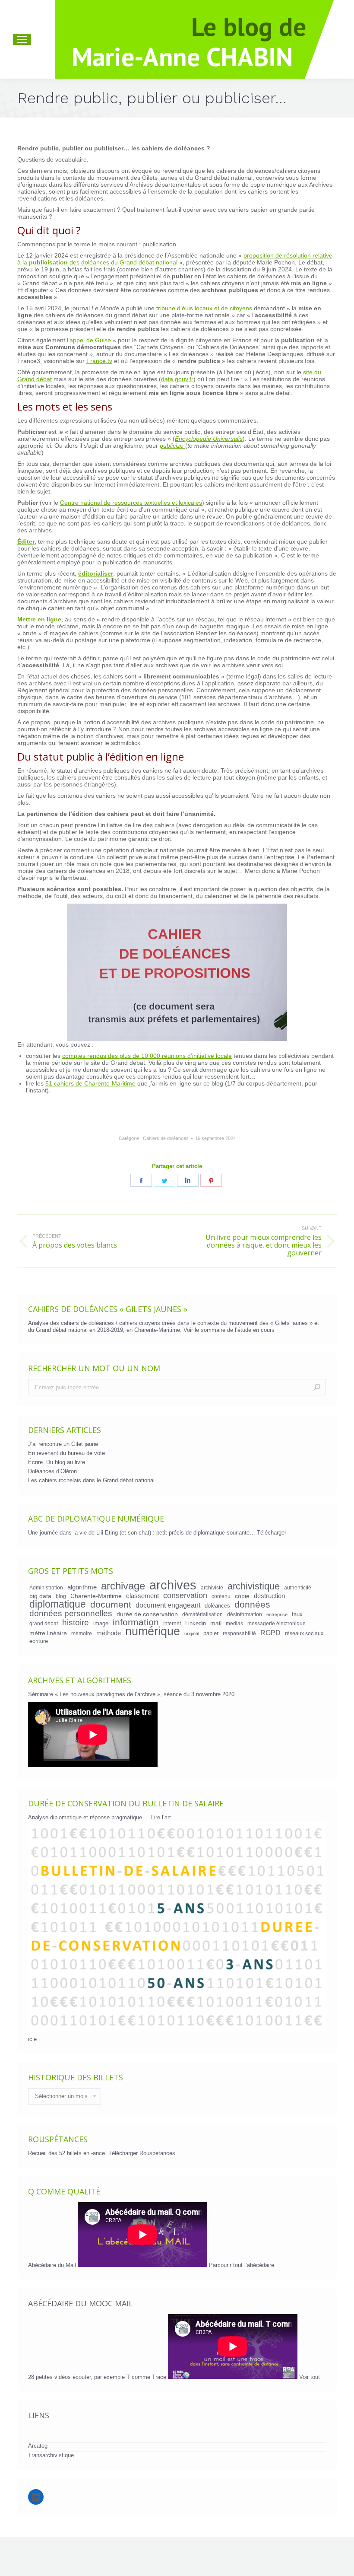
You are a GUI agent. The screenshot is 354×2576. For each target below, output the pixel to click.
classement (142, 1596)
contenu (221, 1596)
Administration (46, 1587)
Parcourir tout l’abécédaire (242, 2265)
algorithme (82, 1587)
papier (211, 1633)
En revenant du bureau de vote (66, 1453)
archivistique (254, 1586)
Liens (39, 2415)
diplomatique (58, 1604)
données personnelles (71, 1614)
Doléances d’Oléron (52, 1471)
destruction (269, 1596)
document (111, 1605)
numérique (153, 1631)
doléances (217, 1606)
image (101, 1623)
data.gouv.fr (177, 379)
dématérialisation (202, 1614)
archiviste (212, 1587)
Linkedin (196, 1623)
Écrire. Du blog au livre (57, 1462)
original (192, 1633)
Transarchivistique (51, 2455)
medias (234, 1623)
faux (297, 1614)
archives (173, 1585)
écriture (39, 1641)
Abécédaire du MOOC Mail (81, 2303)
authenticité (298, 1587)
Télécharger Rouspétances (142, 2153)
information (136, 1622)
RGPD (270, 1633)
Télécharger (272, 1533)
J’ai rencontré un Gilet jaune (63, 1444)
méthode (109, 1633)
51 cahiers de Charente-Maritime (90, 1083)
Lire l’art (161, 1817)
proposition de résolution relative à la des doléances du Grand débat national (175, 259)
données (252, 1605)
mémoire (82, 1633)
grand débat (44, 1623)
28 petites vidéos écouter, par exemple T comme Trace (98, 2377)
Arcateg (38, 2446)
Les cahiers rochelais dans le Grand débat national (91, 1480)
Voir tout (310, 2377)
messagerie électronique (277, 1623)
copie (242, 1596)
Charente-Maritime (96, 1596)
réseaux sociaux (304, 1633)
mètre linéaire (48, 1633)
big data (40, 1596)
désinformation (245, 1614)
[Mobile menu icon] (22, 39)
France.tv (99, 361)
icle (32, 2039)
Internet (172, 1623)
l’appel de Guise (89, 340)
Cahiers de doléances (166, 1138)
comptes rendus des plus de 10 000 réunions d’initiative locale (147, 1056)
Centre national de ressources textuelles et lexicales (131, 503)
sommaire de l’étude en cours (238, 1330)
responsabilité (239, 1633)
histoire (76, 1623)
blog (61, 1596)
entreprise (277, 1614)
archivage (123, 1586)
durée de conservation (147, 1614)
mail (216, 1623)
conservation (185, 1595)
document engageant (168, 1605)
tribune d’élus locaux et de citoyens (204, 308)
